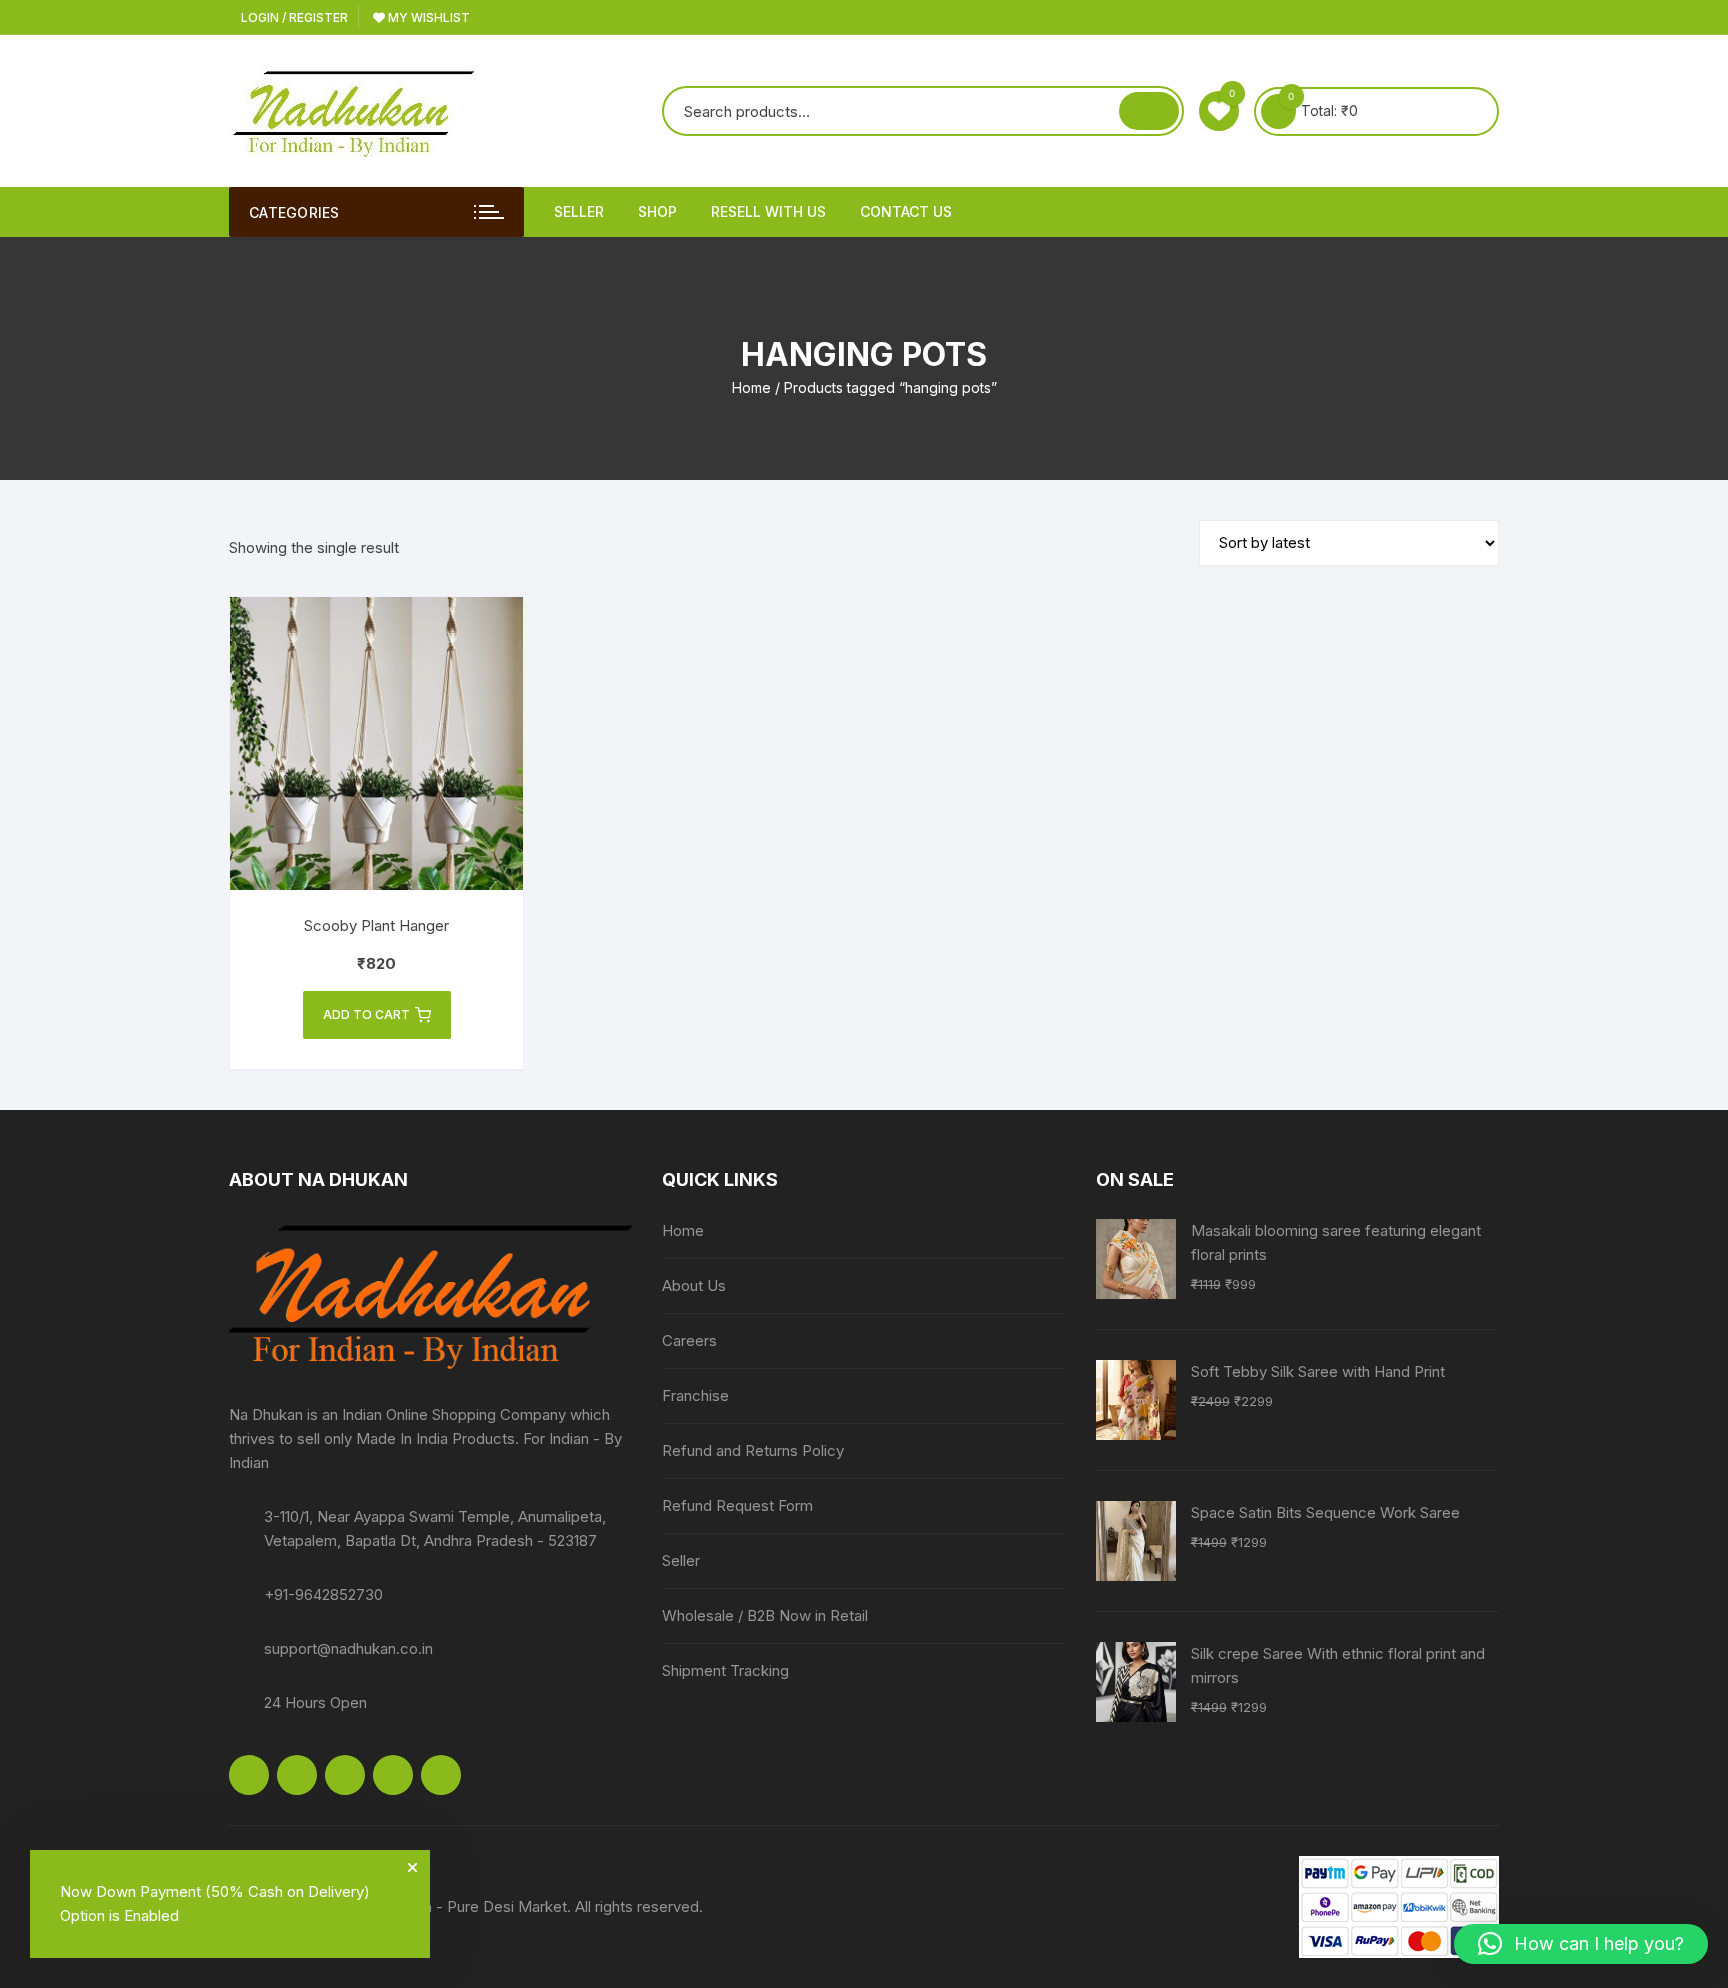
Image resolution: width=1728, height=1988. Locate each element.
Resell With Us (768, 211)
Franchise (695, 1395)
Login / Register (293, 17)
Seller (579, 211)
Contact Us (906, 211)
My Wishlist (427, 17)
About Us (694, 1285)
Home (751, 387)
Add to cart (366, 1014)
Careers (689, 1340)
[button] (1581, 1944)
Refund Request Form (737, 1505)
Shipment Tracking (725, 1670)
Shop (657, 211)
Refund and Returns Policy (753, 1450)
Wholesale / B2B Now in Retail (765, 1615)
